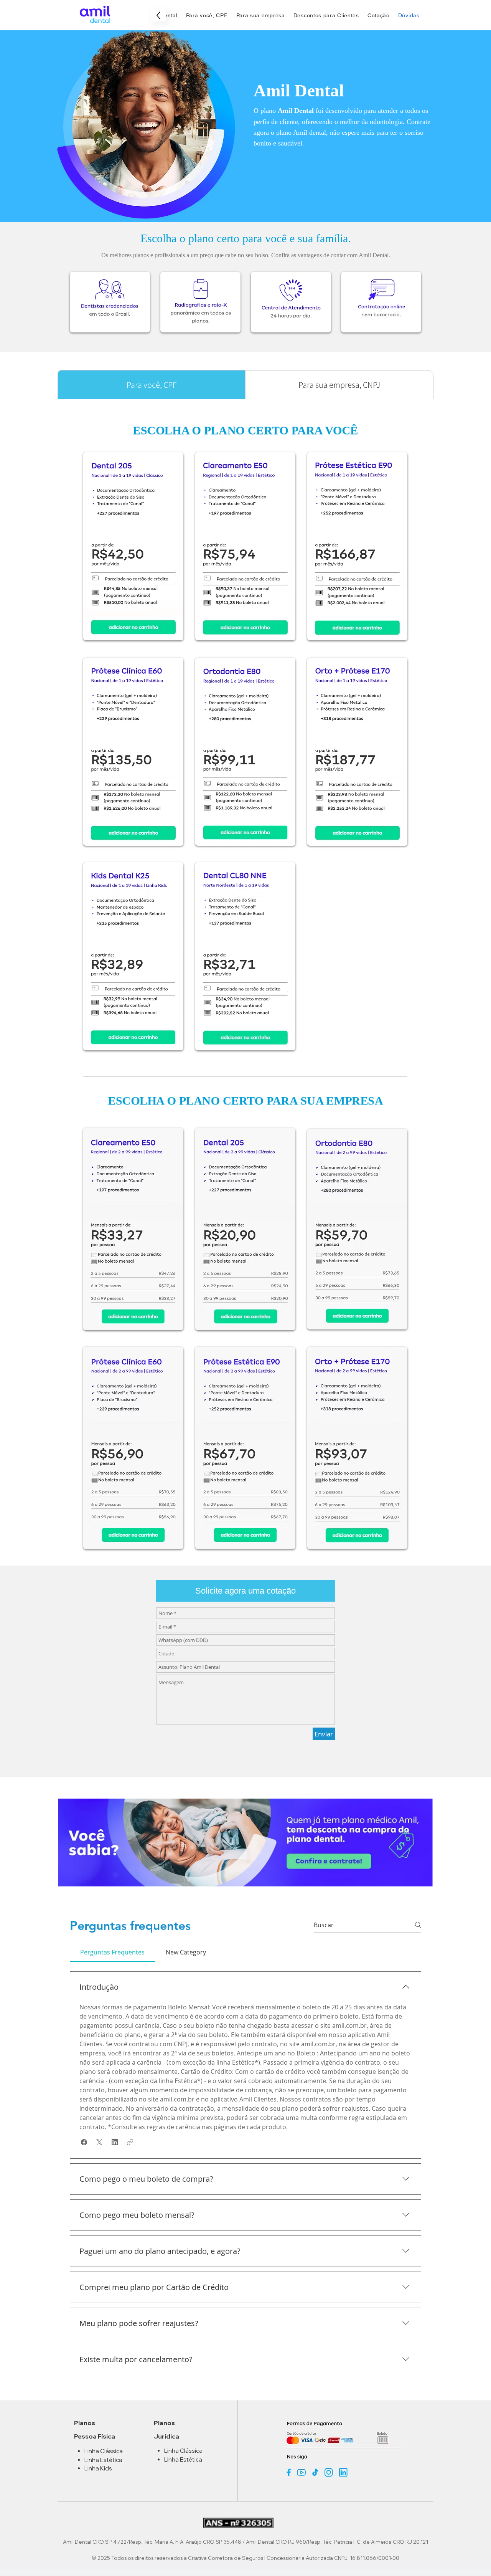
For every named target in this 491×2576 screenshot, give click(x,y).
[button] (245, 1591)
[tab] (113, 1952)
